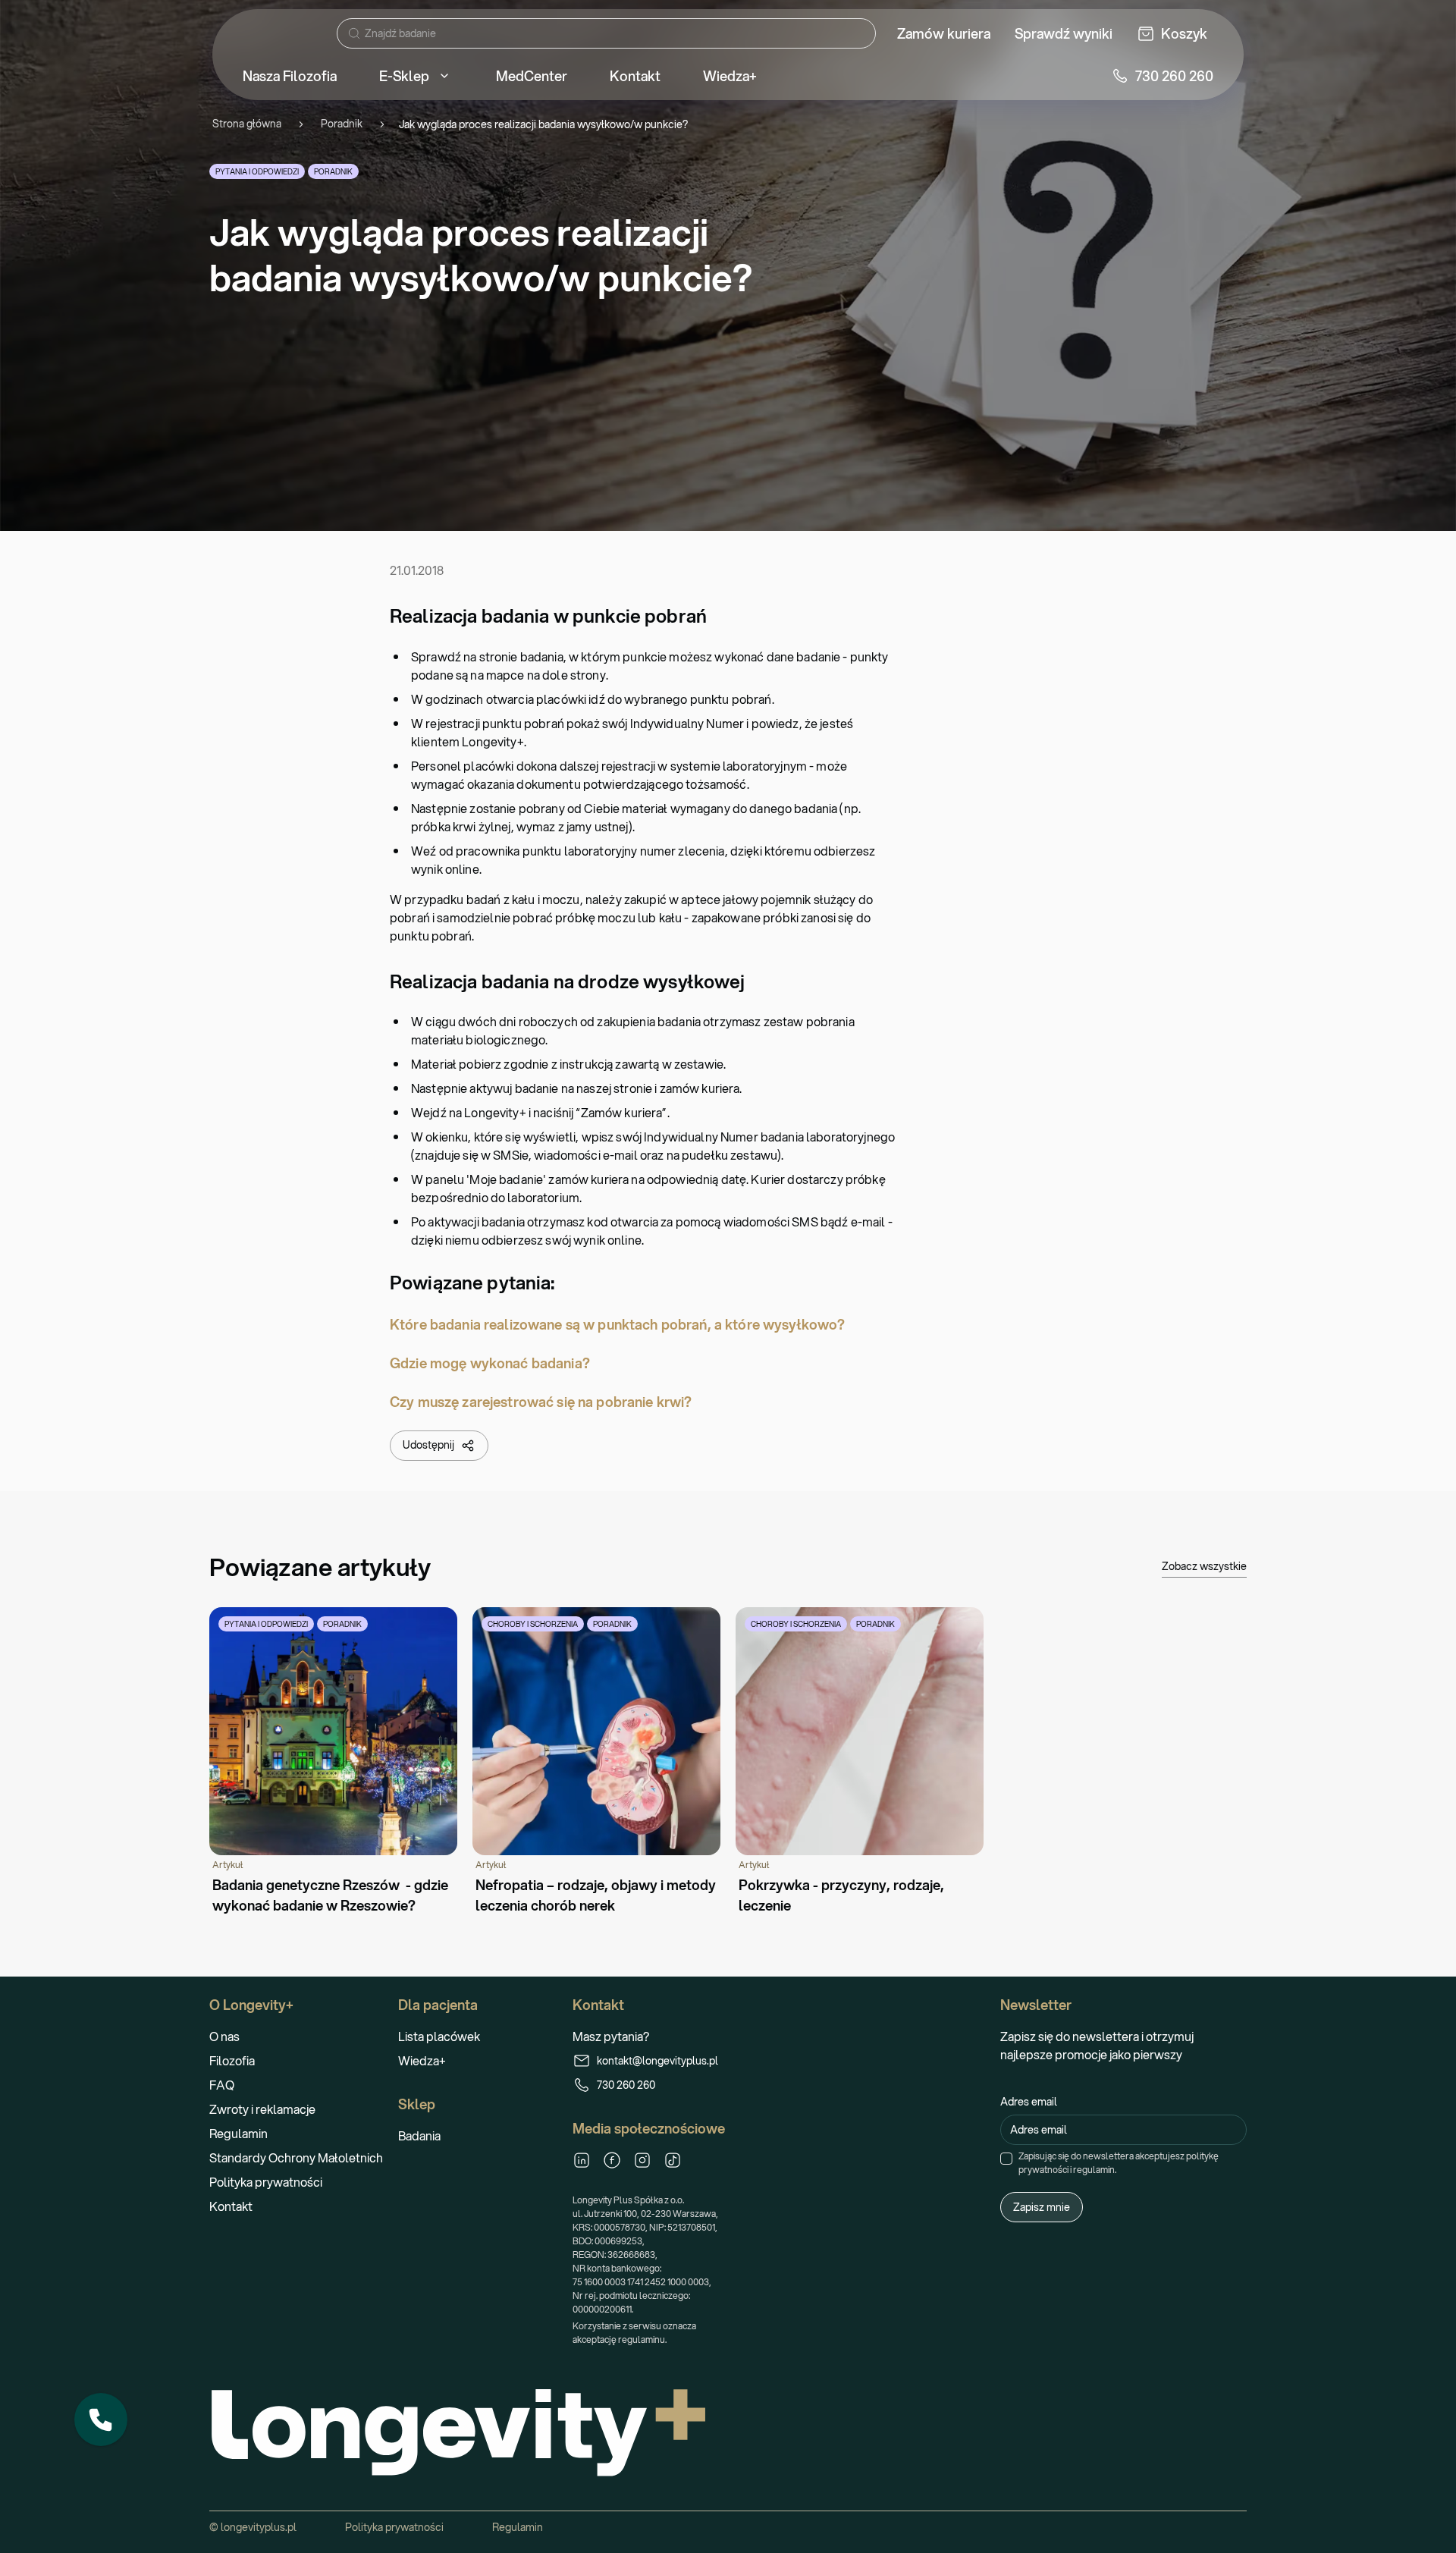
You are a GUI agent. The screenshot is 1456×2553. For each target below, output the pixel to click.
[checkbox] (1006, 2159)
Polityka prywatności (266, 2182)
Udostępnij (428, 1445)
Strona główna (247, 124)
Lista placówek (439, 2036)
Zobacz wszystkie (1204, 1566)
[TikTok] (673, 2160)
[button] (101, 2420)
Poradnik (342, 124)
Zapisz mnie (1042, 2207)
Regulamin (238, 2133)
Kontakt (231, 2206)
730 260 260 (626, 2085)
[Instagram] (642, 2160)
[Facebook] (612, 2160)
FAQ (222, 2085)
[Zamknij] (127, 2394)
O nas (224, 2036)
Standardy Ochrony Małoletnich (296, 2157)
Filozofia (232, 2060)
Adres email (1029, 2102)
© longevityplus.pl (253, 2527)
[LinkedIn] (582, 2160)
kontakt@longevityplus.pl (657, 2061)
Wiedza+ (422, 2060)
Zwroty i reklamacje (262, 2109)
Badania (419, 2135)
